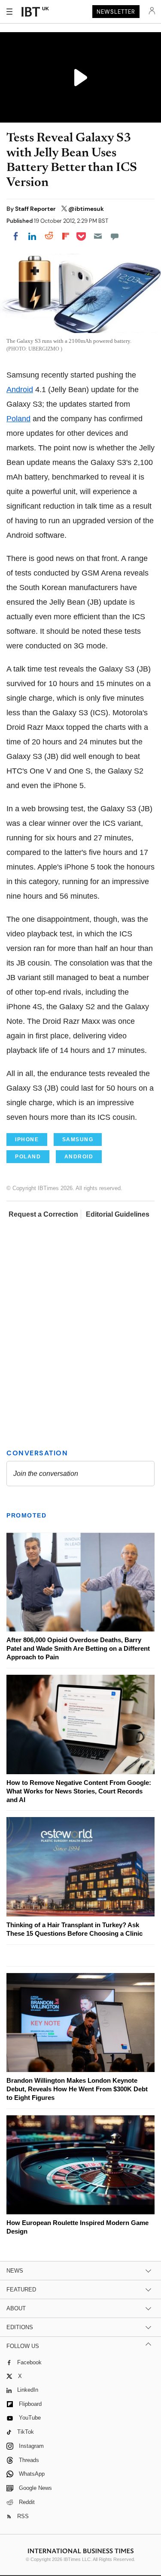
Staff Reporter (36, 209)
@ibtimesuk (86, 209)
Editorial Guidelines (118, 1214)
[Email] (98, 236)
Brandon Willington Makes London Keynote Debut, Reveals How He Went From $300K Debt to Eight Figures (77, 2089)
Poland (18, 419)
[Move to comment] (115, 236)
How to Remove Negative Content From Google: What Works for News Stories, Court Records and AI (79, 1791)
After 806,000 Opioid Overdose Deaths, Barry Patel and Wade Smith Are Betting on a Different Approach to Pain (78, 1648)
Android (20, 390)
